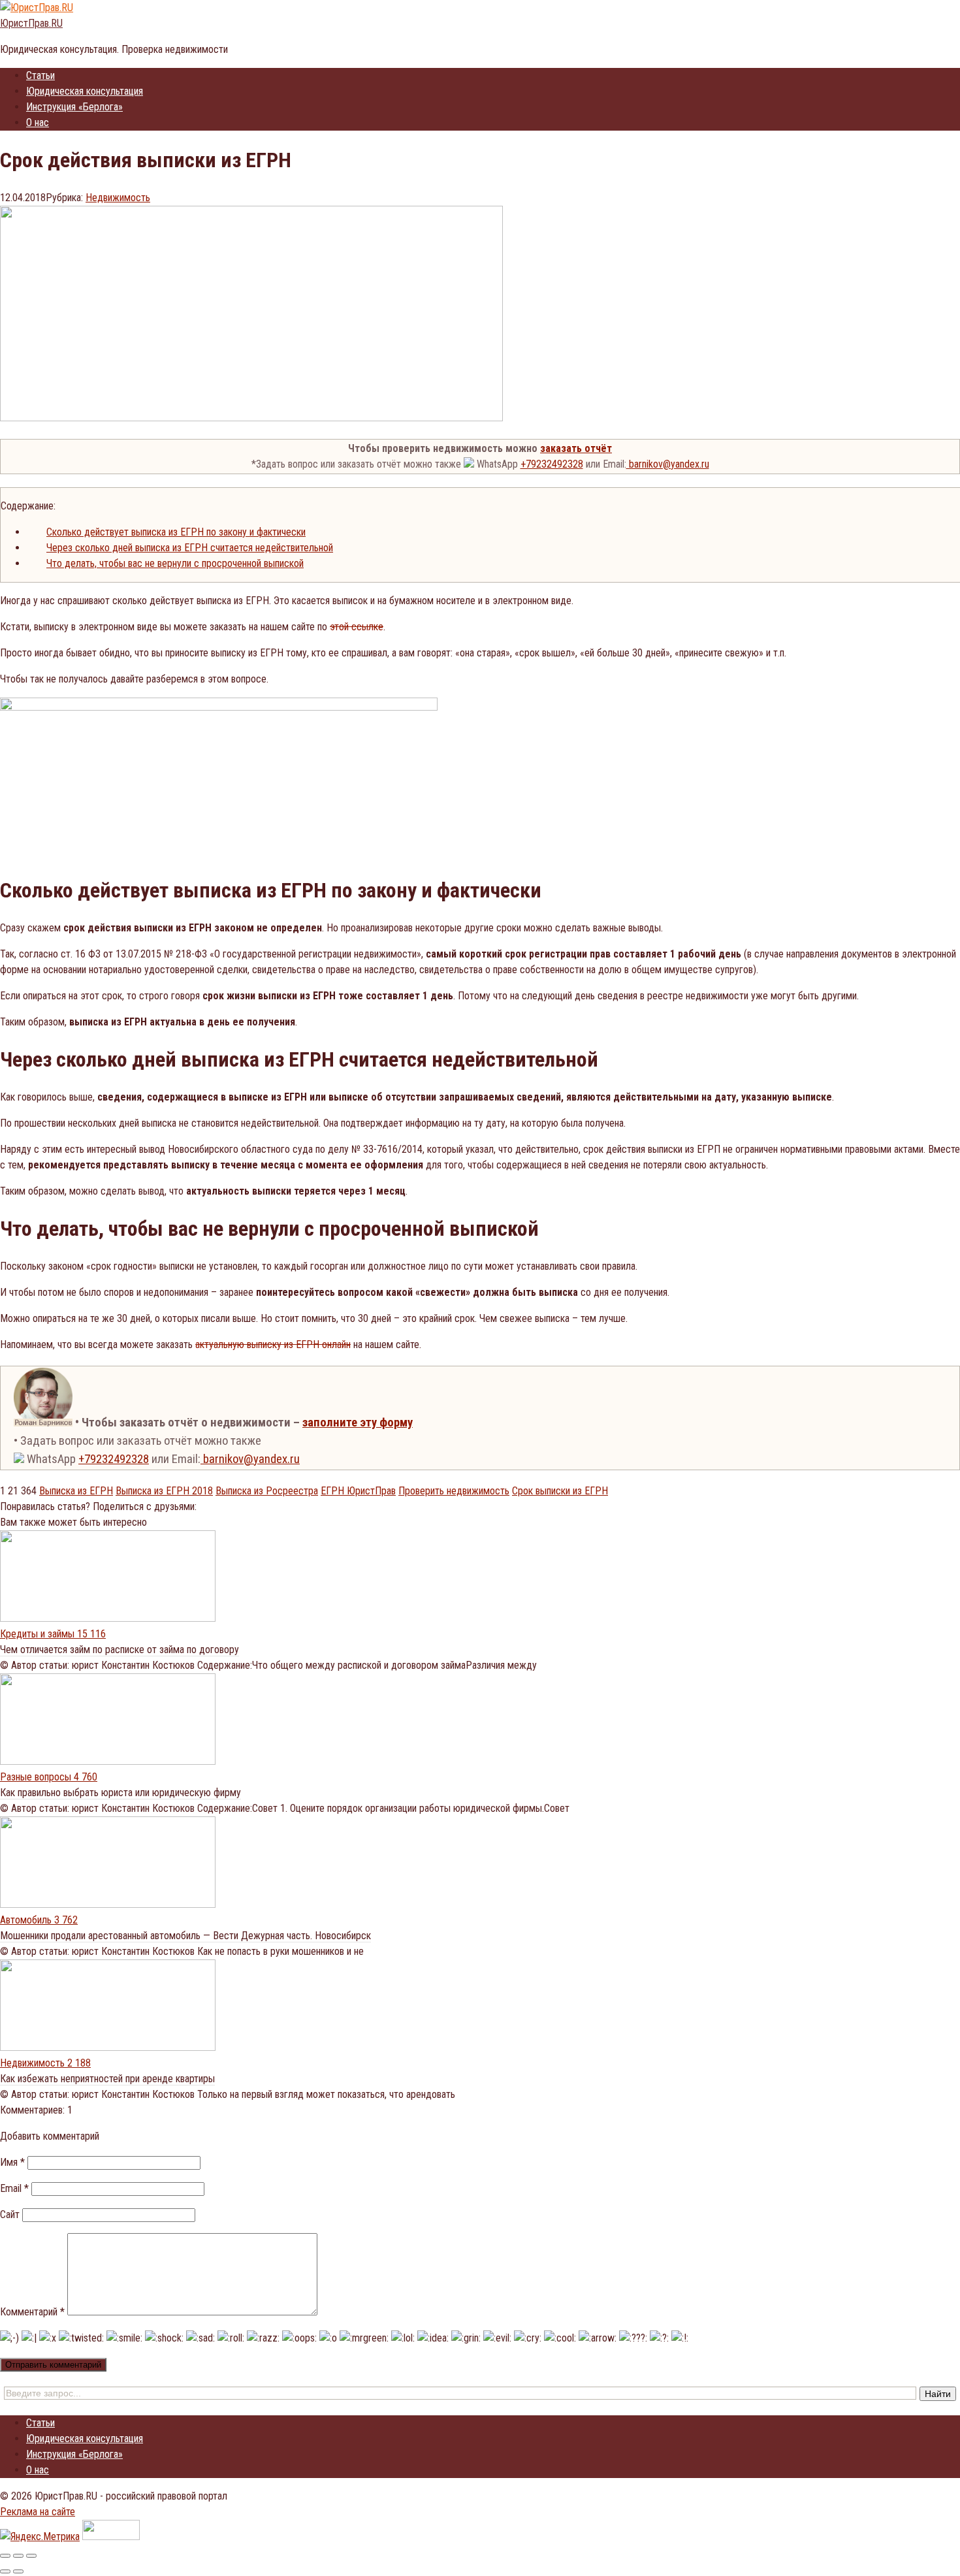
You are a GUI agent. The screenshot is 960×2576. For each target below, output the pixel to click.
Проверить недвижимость (454, 1491)
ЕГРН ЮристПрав (358, 1491)
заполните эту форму (358, 1423)
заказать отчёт (576, 448)
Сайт (10, 2214)
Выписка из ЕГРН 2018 (164, 1491)
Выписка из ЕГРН (76, 1491)
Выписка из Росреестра (267, 1491)
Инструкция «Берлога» (74, 107)
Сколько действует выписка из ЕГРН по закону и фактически (176, 532)
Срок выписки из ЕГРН (560, 1491)
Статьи (40, 75)
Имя (12, 2162)
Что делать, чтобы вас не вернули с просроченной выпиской (175, 563)
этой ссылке (357, 627)
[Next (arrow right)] (18, 2571)
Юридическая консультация (85, 91)
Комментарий (32, 2312)
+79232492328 (552, 464)
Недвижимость (118, 198)
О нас (38, 122)
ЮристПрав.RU (31, 23)
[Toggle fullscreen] (18, 2556)
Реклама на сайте (38, 2512)
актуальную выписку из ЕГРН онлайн (273, 1344)
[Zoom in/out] (31, 2556)
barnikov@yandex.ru (668, 464)
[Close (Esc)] (5, 2556)
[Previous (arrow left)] (5, 2571)
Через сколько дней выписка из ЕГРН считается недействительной (190, 548)
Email (14, 2188)
